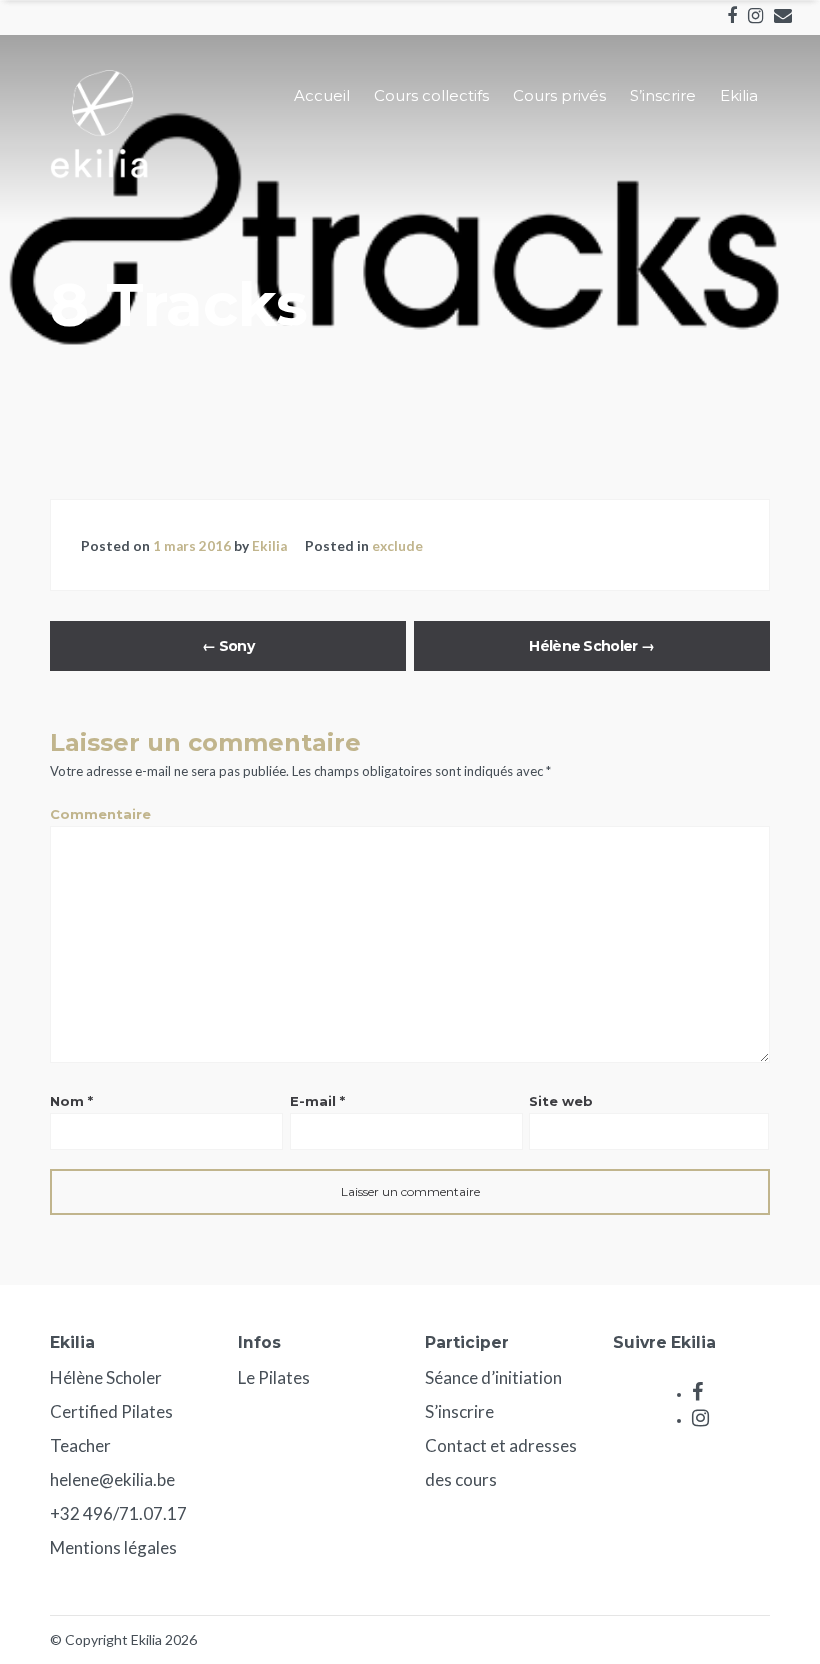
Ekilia (739, 95)
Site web (561, 1101)
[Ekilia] (100, 173)
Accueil (322, 95)
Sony (228, 646)
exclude (397, 546)
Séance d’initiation (493, 1377)
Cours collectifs (431, 95)
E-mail (317, 1101)
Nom (71, 1101)
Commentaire (100, 814)
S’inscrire (663, 95)
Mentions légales (113, 1547)
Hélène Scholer (591, 646)
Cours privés (559, 95)
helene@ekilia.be (112, 1479)
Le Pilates (274, 1377)
